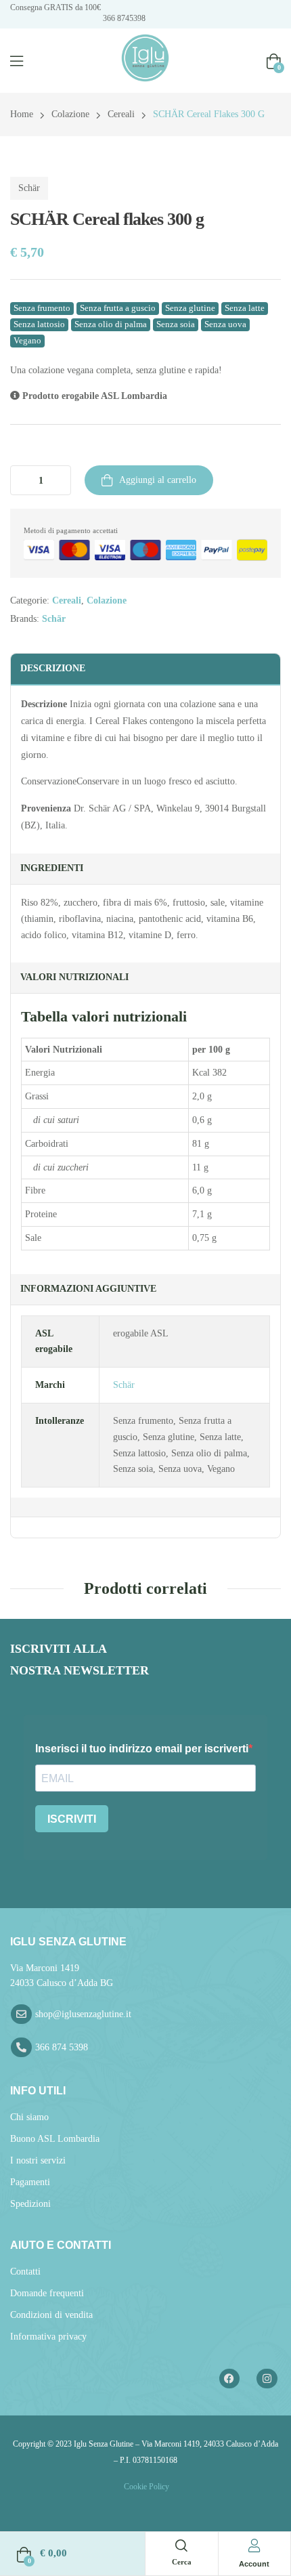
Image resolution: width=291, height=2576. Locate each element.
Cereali (121, 114)
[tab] (145, 1507)
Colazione (70, 114)
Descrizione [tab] (53, 668)
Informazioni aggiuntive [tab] (88, 1289)
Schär (29, 188)
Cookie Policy (145, 2487)
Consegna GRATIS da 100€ (55, 7)
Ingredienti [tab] (52, 868)
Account (254, 2564)
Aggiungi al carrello (158, 480)
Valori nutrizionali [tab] (74, 977)
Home (22, 114)
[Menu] (17, 61)
